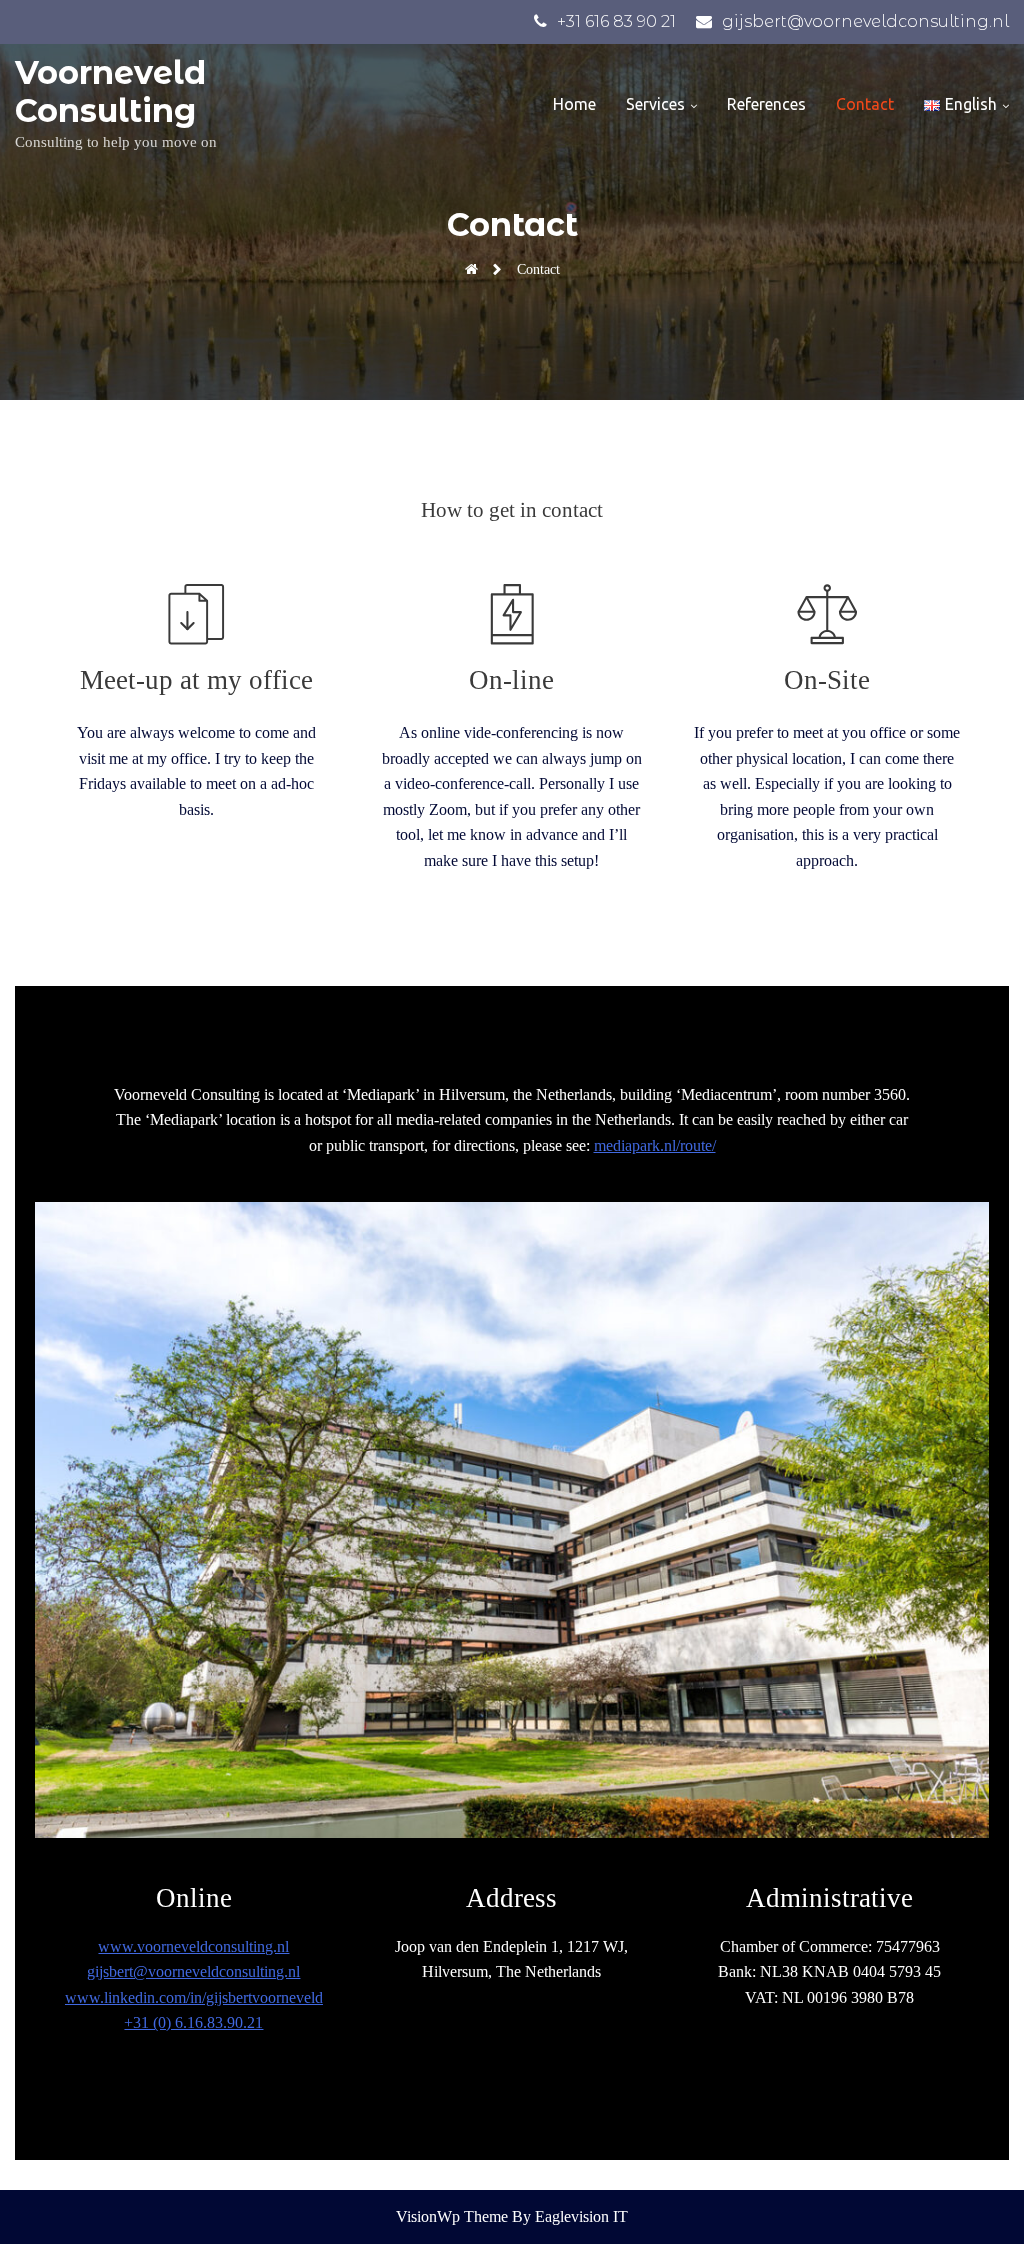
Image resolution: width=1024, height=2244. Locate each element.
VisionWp (430, 2216)
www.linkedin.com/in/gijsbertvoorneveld (194, 1997)
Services (655, 104)
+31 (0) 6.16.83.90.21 (193, 2022)
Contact (865, 104)
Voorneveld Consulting (110, 91)
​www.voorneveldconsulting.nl (193, 1946)
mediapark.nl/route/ (655, 1145)
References (766, 104)
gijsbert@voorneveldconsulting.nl (193, 1971)
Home (574, 104)
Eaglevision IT (581, 2216)
